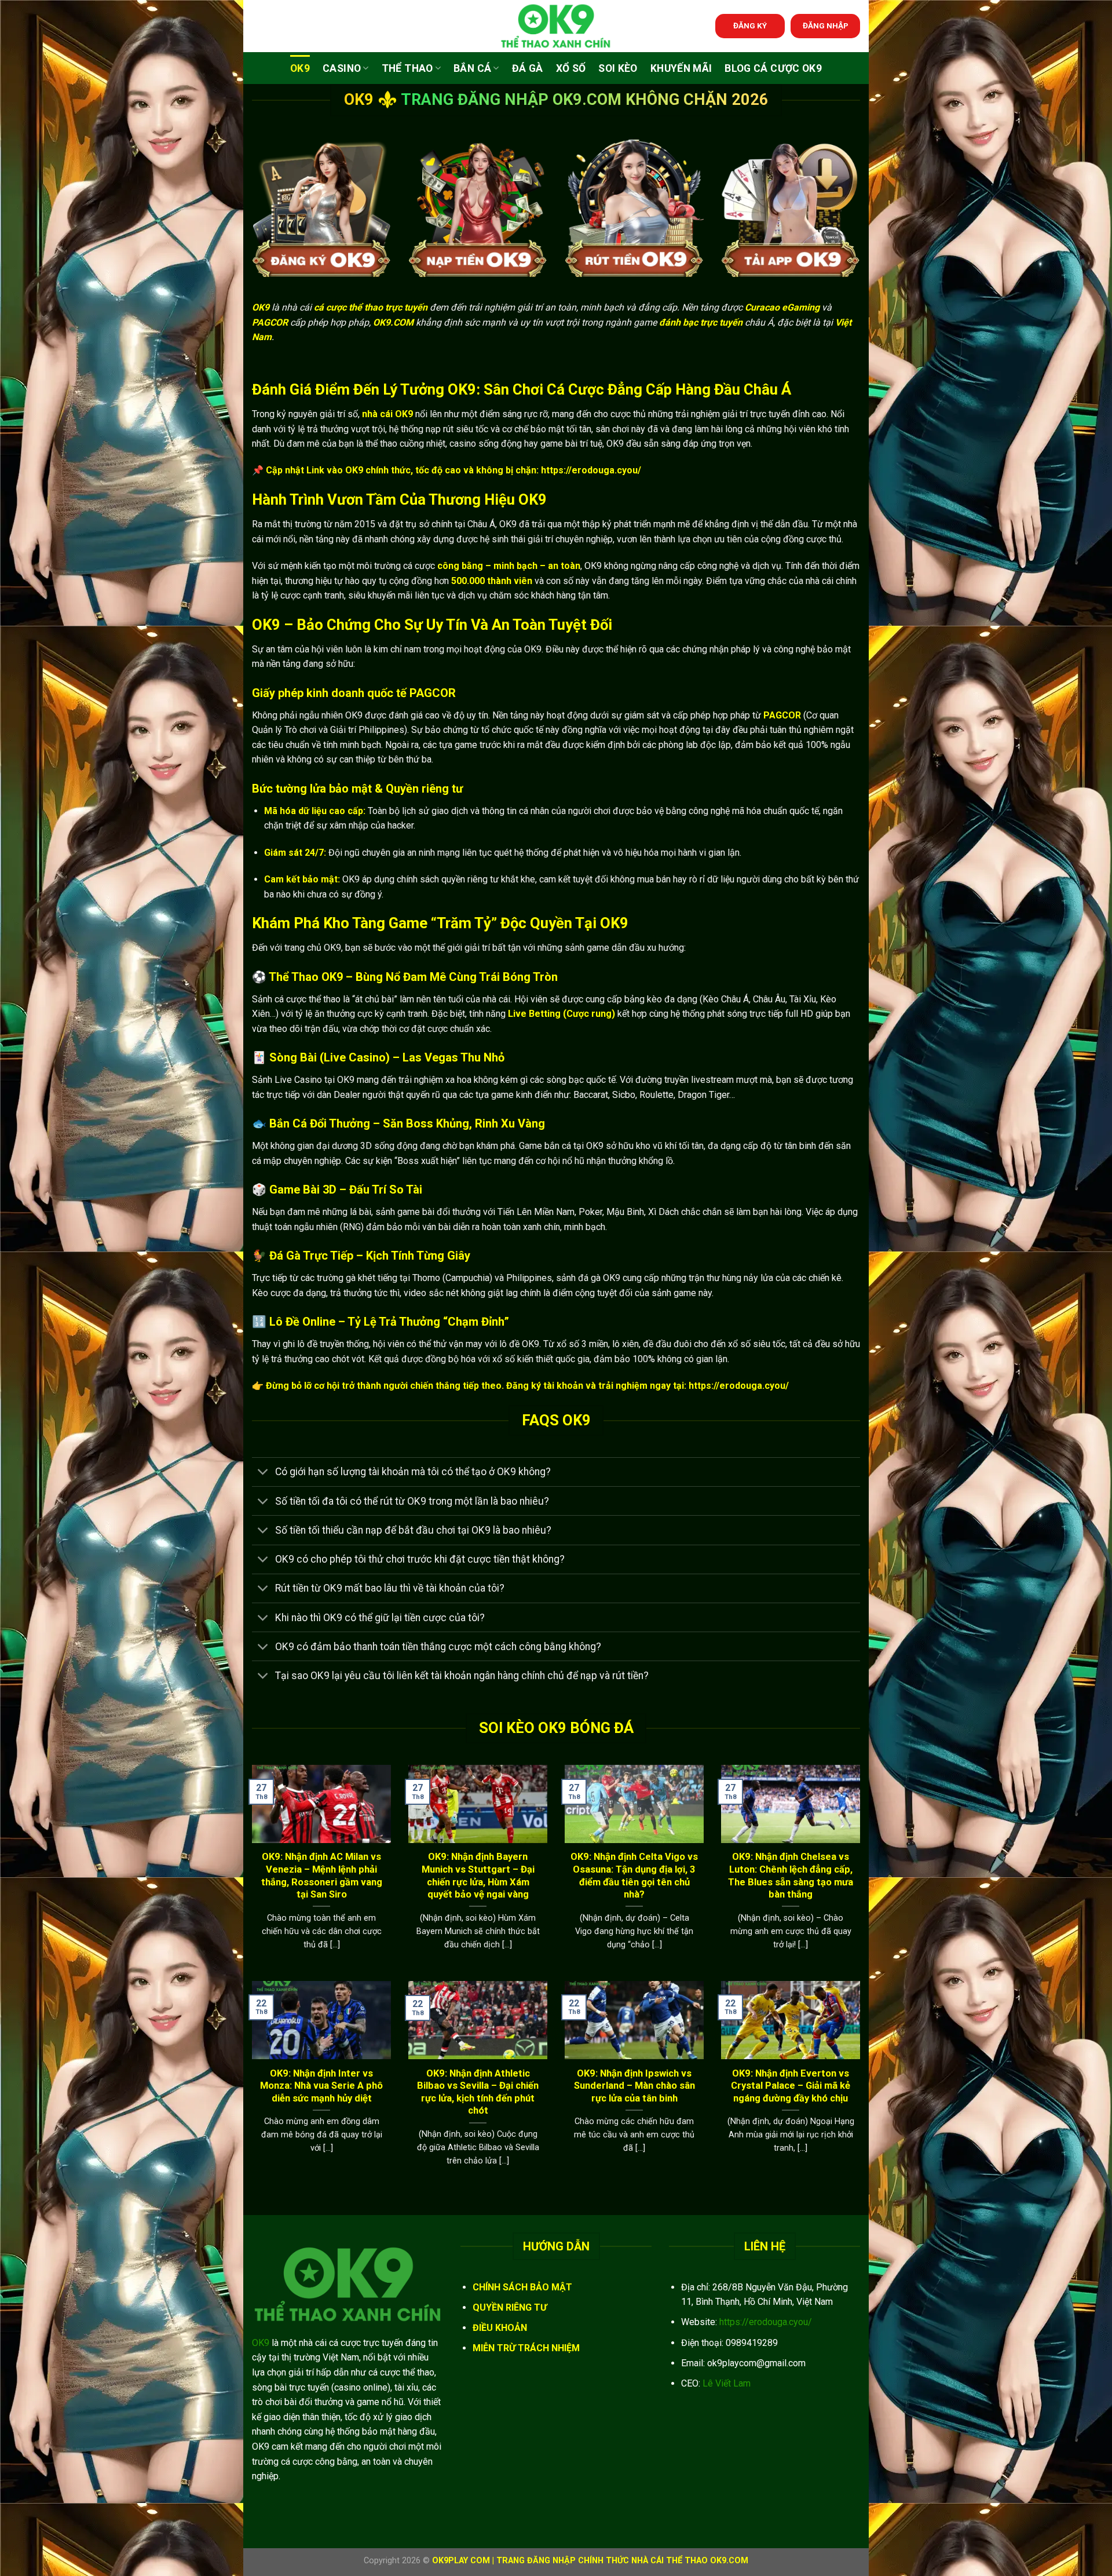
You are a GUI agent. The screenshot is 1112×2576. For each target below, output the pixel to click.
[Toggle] (263, 1473)
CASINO (342, 68)
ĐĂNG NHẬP (826, 25)
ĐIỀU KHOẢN (500, 2328)
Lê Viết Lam (727, 2383)
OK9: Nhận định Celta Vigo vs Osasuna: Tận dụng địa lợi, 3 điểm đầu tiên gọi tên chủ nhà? (634, 1876)
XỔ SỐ (571, 68)
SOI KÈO (618, 68)
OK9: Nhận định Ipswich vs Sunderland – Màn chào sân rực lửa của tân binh (634, 2086)
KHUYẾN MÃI (681, 68)
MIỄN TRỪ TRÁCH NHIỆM (526, 2348)
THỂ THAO (407, 68)
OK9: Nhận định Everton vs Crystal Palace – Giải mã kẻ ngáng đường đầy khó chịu (791, 2086)
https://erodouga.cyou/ (766, 2322)
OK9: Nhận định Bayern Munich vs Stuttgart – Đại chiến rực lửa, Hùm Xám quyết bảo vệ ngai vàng (478, 1876)
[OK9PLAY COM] (556, 26)
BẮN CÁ (472, 68)
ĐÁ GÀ (528, 68)
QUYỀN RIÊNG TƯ (510, 2307)
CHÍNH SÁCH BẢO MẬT (522, 2287)
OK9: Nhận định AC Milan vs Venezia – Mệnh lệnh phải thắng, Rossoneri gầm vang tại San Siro (322, 1876)
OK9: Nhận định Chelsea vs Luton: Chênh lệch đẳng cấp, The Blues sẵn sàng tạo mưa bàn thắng (791, 1876)
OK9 (300, 68)
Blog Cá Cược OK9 (773, 68)
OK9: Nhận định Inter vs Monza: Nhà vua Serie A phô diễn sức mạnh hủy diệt (321, 2086)
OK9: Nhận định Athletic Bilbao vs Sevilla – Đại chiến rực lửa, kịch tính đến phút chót (478, 2092)
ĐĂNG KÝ (750, 25)
